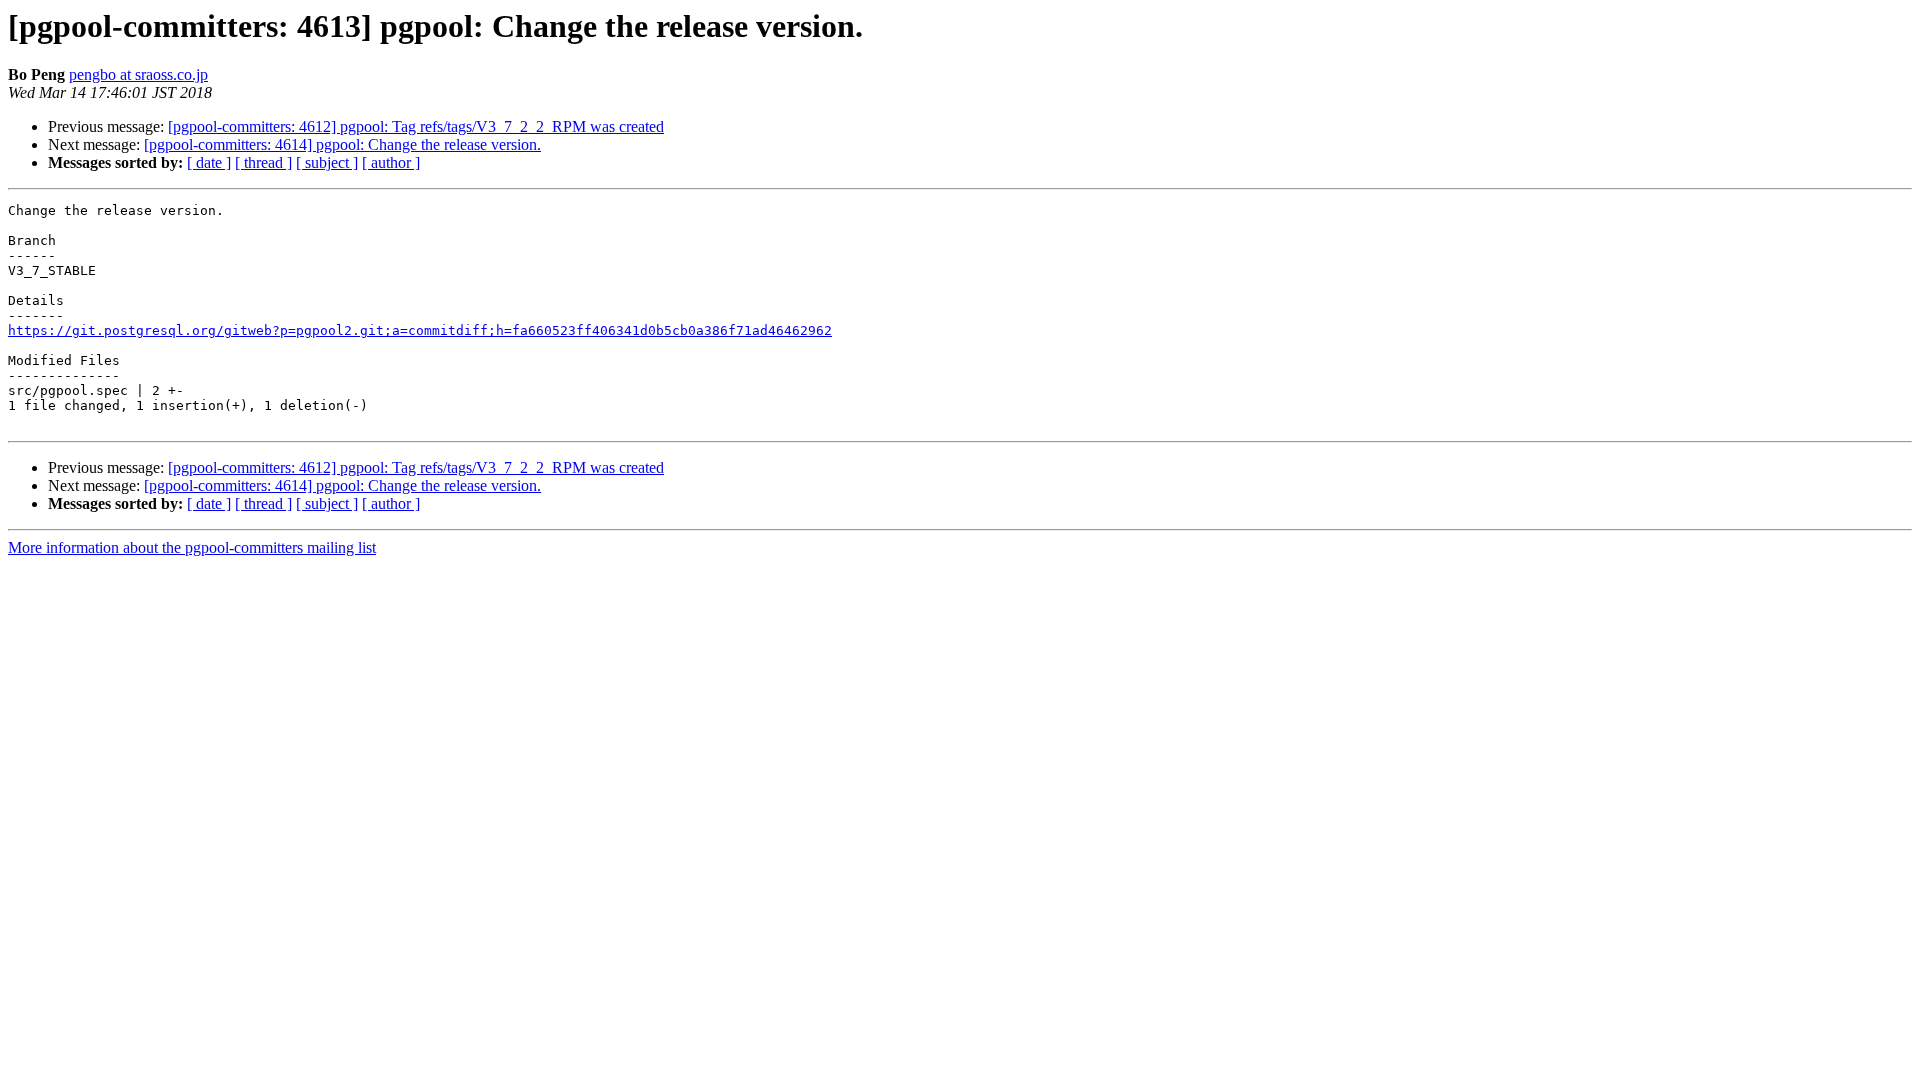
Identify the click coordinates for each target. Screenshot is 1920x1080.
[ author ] (391, 162)
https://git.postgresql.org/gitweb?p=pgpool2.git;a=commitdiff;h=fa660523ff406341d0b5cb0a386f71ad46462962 (420, 330)
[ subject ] (327, 162)
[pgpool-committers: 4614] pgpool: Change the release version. (342, 144)
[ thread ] (263, 162)
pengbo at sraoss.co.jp (138, 74)
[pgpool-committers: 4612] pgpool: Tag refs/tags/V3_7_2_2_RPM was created (416, 126)
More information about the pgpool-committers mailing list (192, 547)
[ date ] (209, 162)
